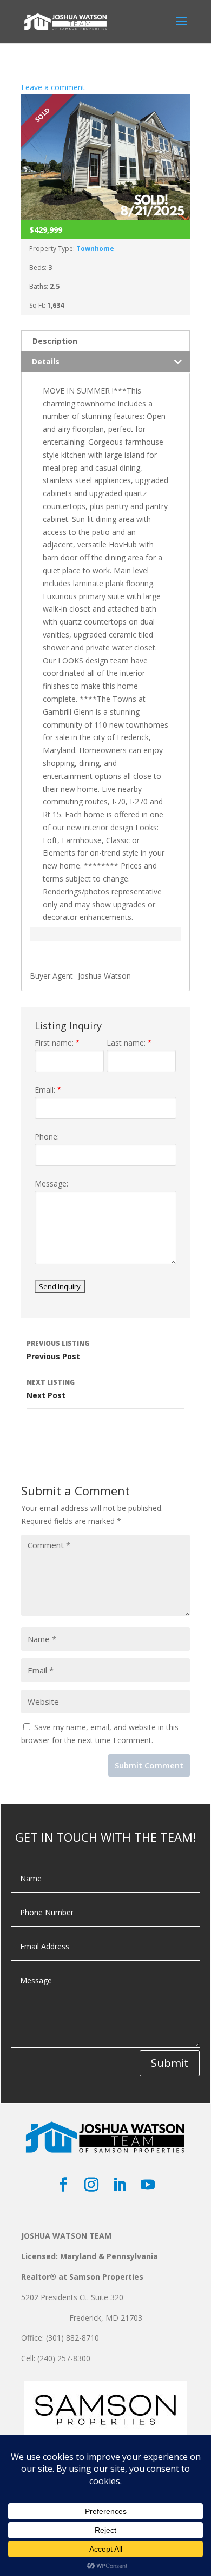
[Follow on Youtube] (148, 2185)
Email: (48, 1090)
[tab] (105, 341)
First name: (57, 1043)
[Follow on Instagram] (91, 2185)
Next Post (51, 1389)
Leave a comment (53, 87)
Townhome (95, 249)
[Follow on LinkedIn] (120, 2185)
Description (55, 341)
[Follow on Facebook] (63, 2185)
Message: (51, 1184)
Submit (170, 2063)
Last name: (129, 1043)
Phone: (47, 1137)
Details (46, 361)
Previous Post (58, 1350)
